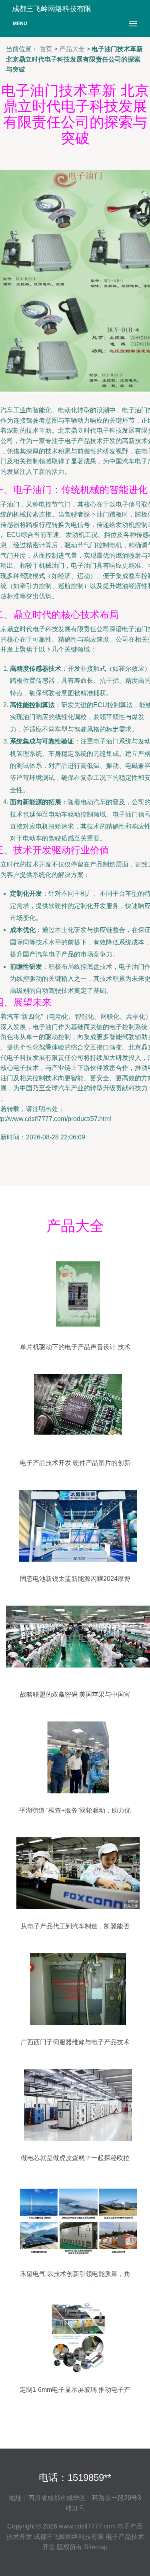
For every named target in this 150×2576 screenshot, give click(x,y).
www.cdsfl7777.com (87, 2526)
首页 (46, 49)
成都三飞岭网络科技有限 (69, 2537)
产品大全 (72, 49)
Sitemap (96, 2547)
